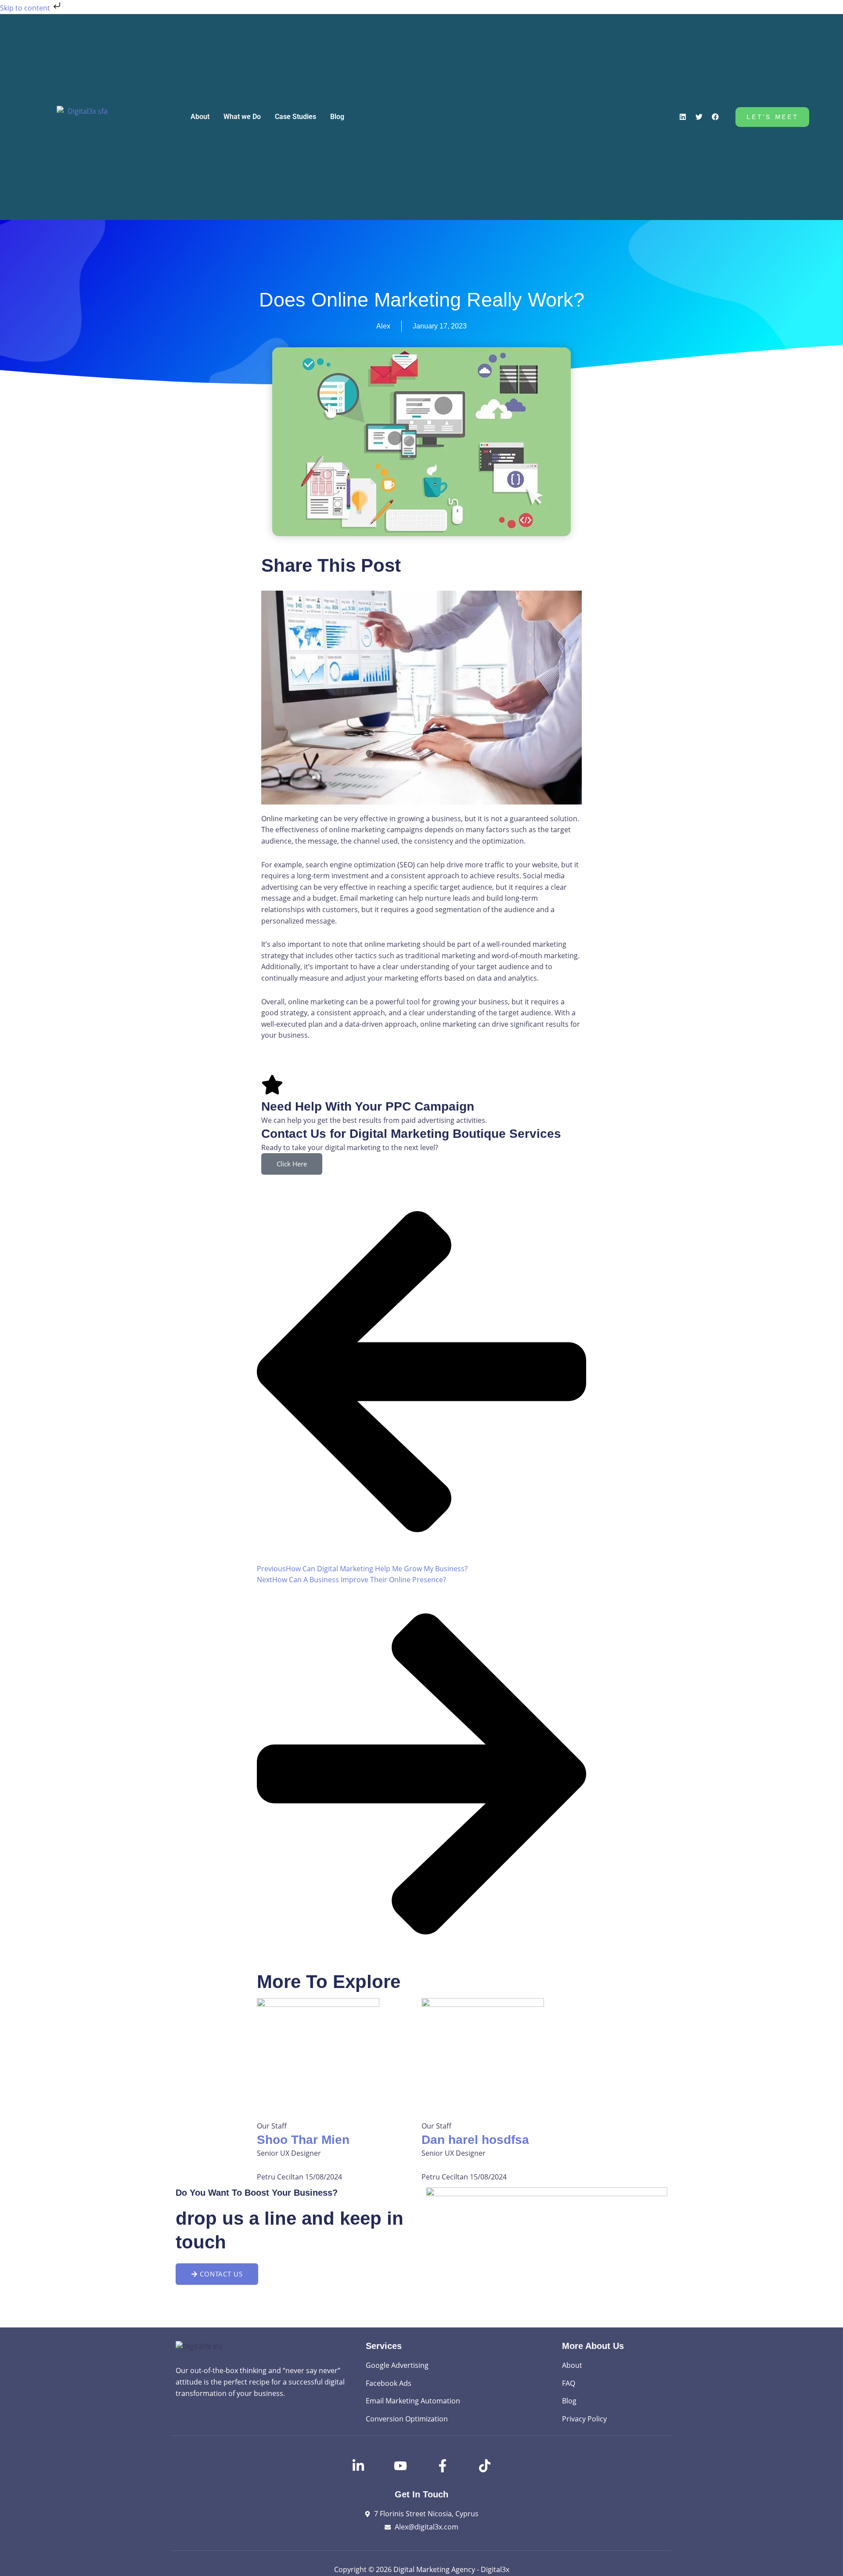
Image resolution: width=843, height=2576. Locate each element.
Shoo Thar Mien (303, 2140)
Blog (337, 117)
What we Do (242, 117)
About (200, 117)
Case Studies (295, 117)
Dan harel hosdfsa (475, 2140)
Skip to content (26, 8)
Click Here (292, 1164)
